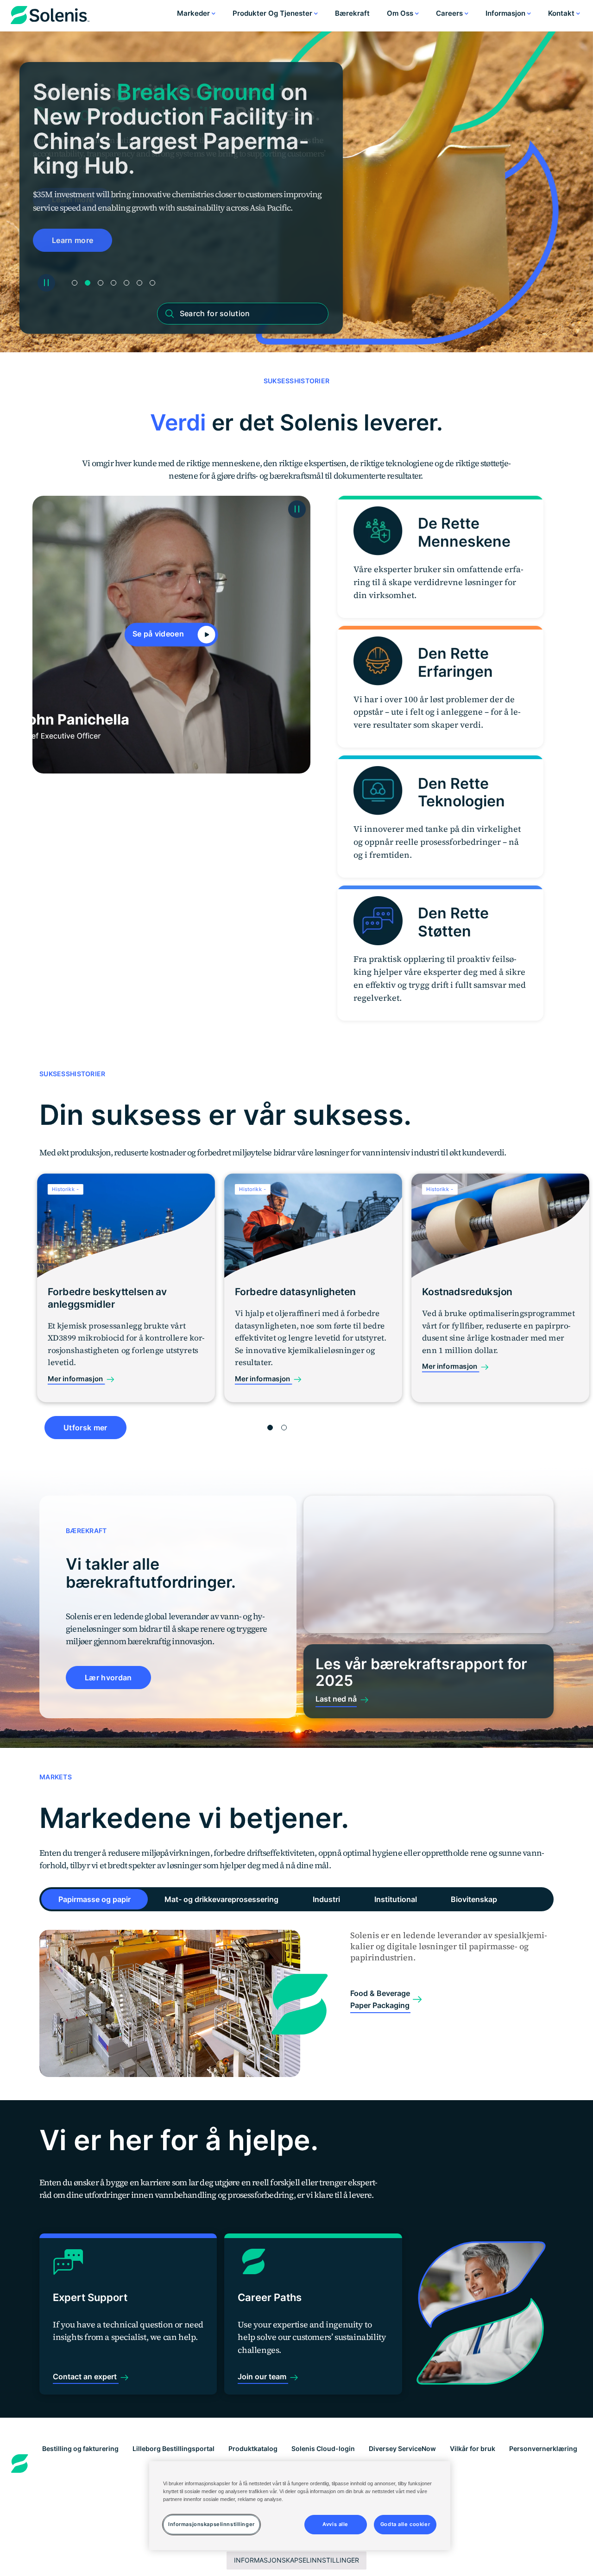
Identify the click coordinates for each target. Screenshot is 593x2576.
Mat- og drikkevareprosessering (221, 1899)
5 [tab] (126, 283)
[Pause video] (297, 509)
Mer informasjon (76, 1379)
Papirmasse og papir (95, 1899)
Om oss (401, 13)
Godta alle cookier (405, 2524)
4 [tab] (114, 283)
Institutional (396, 1899)
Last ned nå (336, 1699)
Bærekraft (352, 13)
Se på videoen (159, 634)
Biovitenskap (474, 1899)
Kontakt (562, 13)
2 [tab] (88, 283)
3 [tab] (101, 283)
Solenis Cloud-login (323, 2448)
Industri (326, 1899)
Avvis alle (335, 2524)
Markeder (194, 13)
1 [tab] (75, 283)
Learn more (73, 240)
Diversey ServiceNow (402, 2448)
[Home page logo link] (50, 17)
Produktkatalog (253, 2448)
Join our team (263, 2376)
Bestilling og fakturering (80, 2448)
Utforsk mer (85, 1428)
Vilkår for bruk (473, 2448)
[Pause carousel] (46, 283)
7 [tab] (152, 283)
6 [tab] (139, 283)
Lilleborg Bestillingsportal (173, 2448)
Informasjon (506, 13)
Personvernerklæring (543, 2448)
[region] (300, 2506)
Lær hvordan (108, 1678)
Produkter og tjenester (273, 13)
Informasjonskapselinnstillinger (296, 2560)
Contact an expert (86, 2376)
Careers (450, 13)
